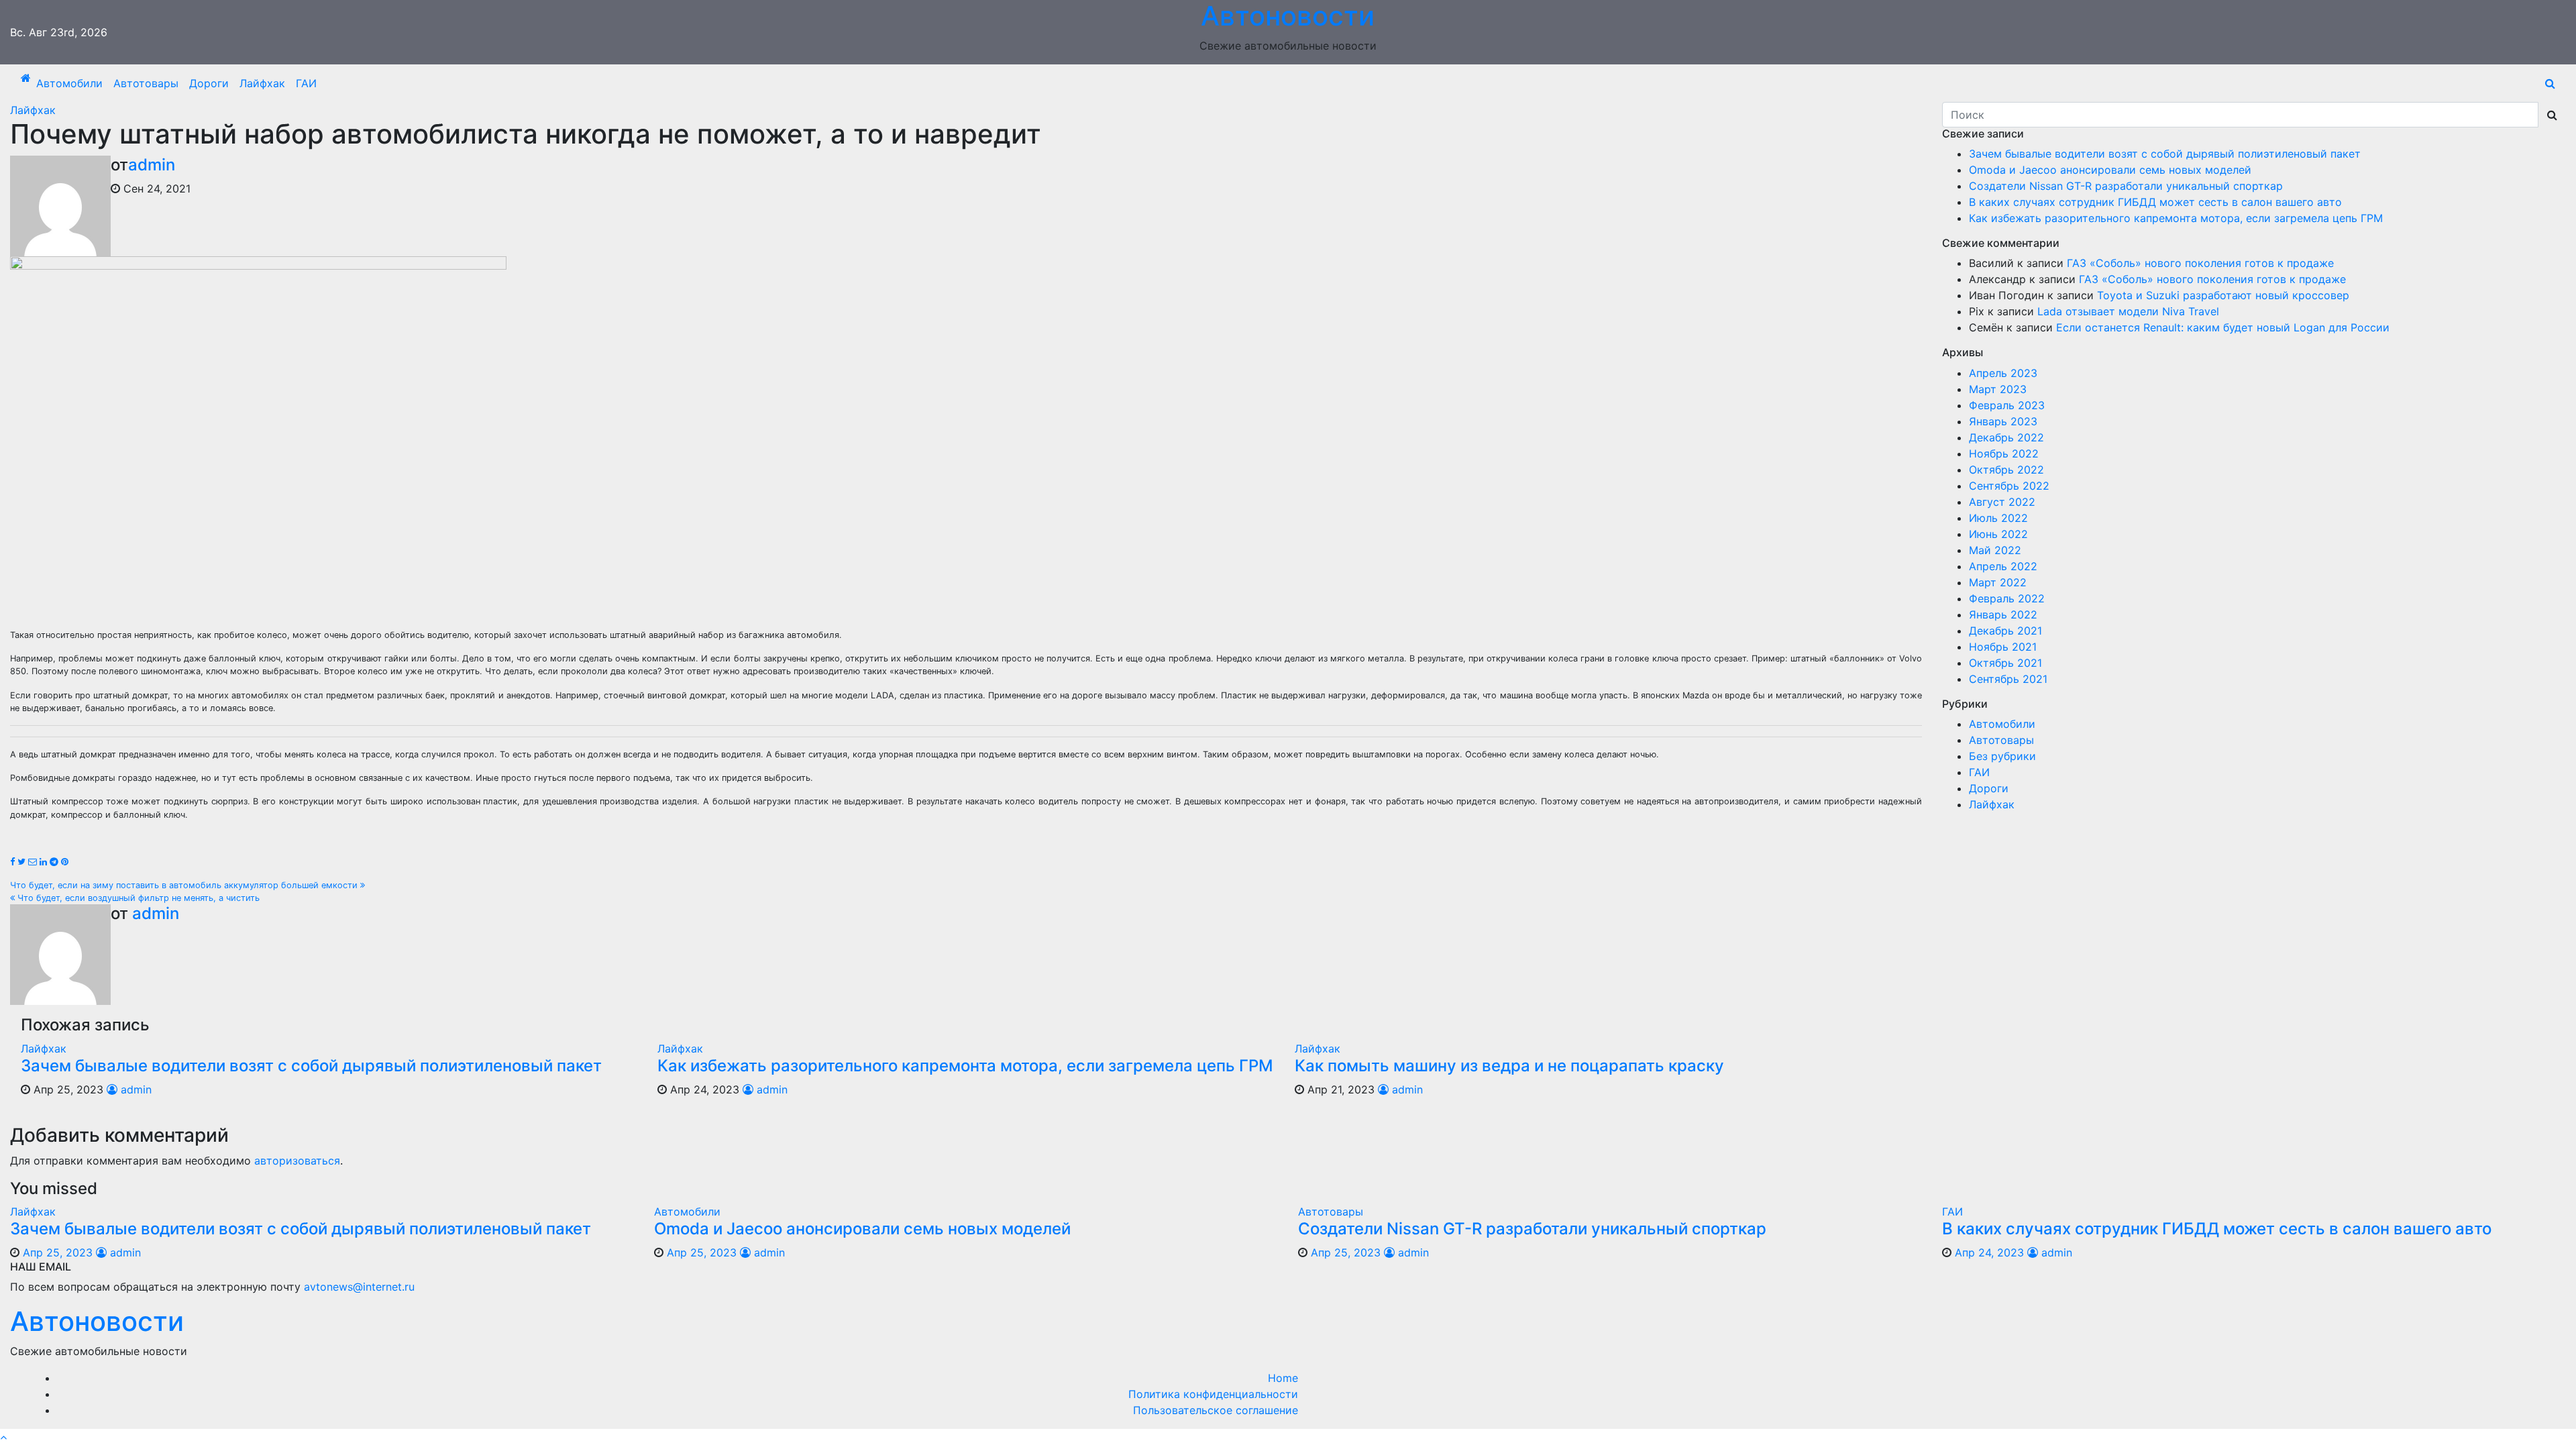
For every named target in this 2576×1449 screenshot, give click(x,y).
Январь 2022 (2003, 614)
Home (1283, 1378)
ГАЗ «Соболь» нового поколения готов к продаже (2200, 263)
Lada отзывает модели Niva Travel (2128, 311)
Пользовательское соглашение (1216, 1410)
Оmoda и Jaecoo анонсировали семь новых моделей (2110, 170)
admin (152, 165)
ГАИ (306, 83)
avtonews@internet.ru (359, 1287)
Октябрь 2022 (2006, 470)
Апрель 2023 (2003, 373)
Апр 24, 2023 (1989, 1252)
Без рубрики (2002, 756)
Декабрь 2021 (2005, 631)
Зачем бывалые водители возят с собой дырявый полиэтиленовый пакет (311, 1066)
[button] (2550, 83)
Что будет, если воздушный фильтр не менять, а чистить (137, 898)
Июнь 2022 (1998, 534)
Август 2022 (2002, 502)
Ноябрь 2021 (2003, 647)
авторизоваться (297, 1161)
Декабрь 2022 (2006, 437)
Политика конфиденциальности (1213, 1394)
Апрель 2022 (2003, 566)
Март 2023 (1998, 389)
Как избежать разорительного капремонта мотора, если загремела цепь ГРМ (965, 1066)
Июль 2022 (1998, 518)
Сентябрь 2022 (2009, 486)
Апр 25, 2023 (58, 1252)
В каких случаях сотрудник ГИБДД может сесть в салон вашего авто (2155, 202)
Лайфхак (262, 83)
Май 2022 (1995, 550)
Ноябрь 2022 (2004, 453)
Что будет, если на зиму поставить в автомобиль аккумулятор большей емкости (185, 885)
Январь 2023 (2003, 421)
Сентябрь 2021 (2008, 679)
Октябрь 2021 (2005, 663)
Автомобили (69, 83)
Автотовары (146, 83)
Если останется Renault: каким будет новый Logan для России (2223, 327)
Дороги (209, 83)
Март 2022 (1998, 582)
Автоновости (97, 1321)
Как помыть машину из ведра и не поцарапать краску (1509, 1066)
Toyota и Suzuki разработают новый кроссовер (2223, 295)
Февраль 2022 (2007, 598)
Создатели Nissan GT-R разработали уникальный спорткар (2126, 186)
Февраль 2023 (2007, 405)
